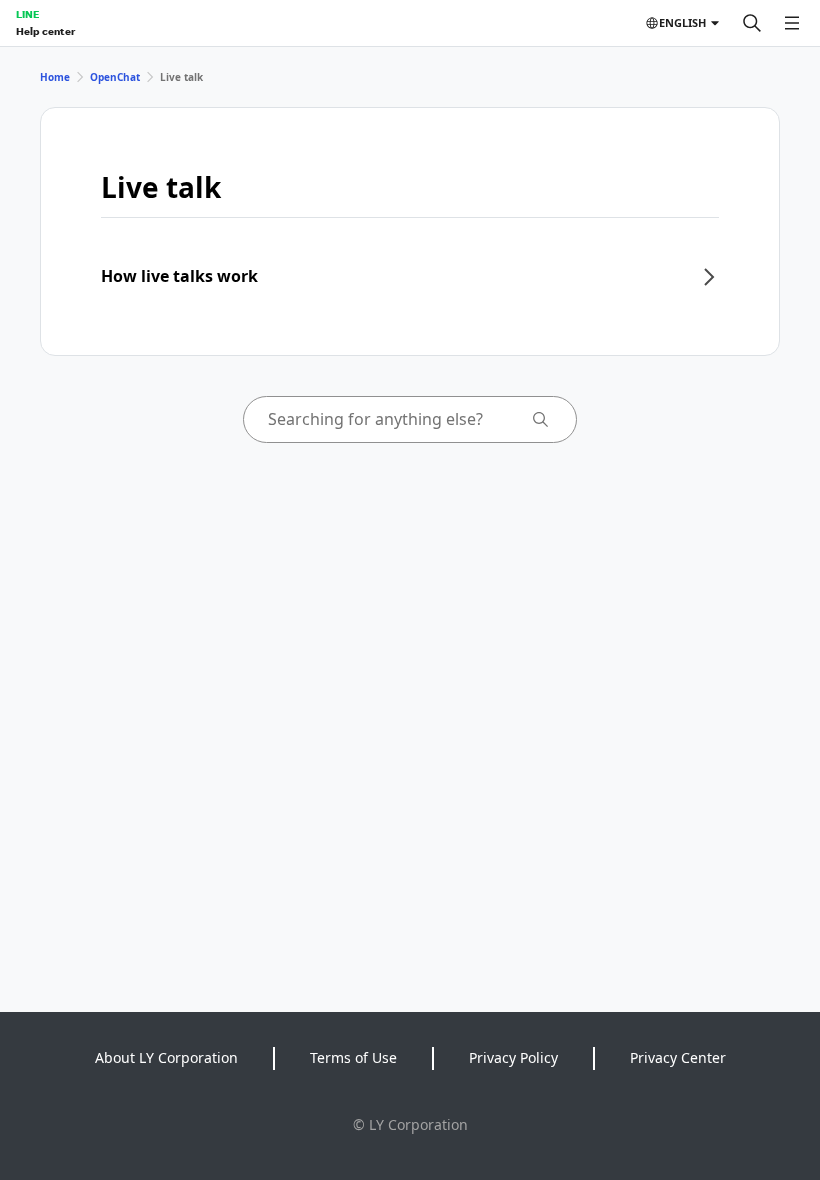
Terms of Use (353, 1057)
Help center (45, 31)
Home (55, 77)
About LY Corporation (166, 1057)
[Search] (752, 23)
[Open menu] (792, 23)
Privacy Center (678, 1057)
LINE (27, 14)
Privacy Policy (513, 1057)
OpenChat (115, 77)
